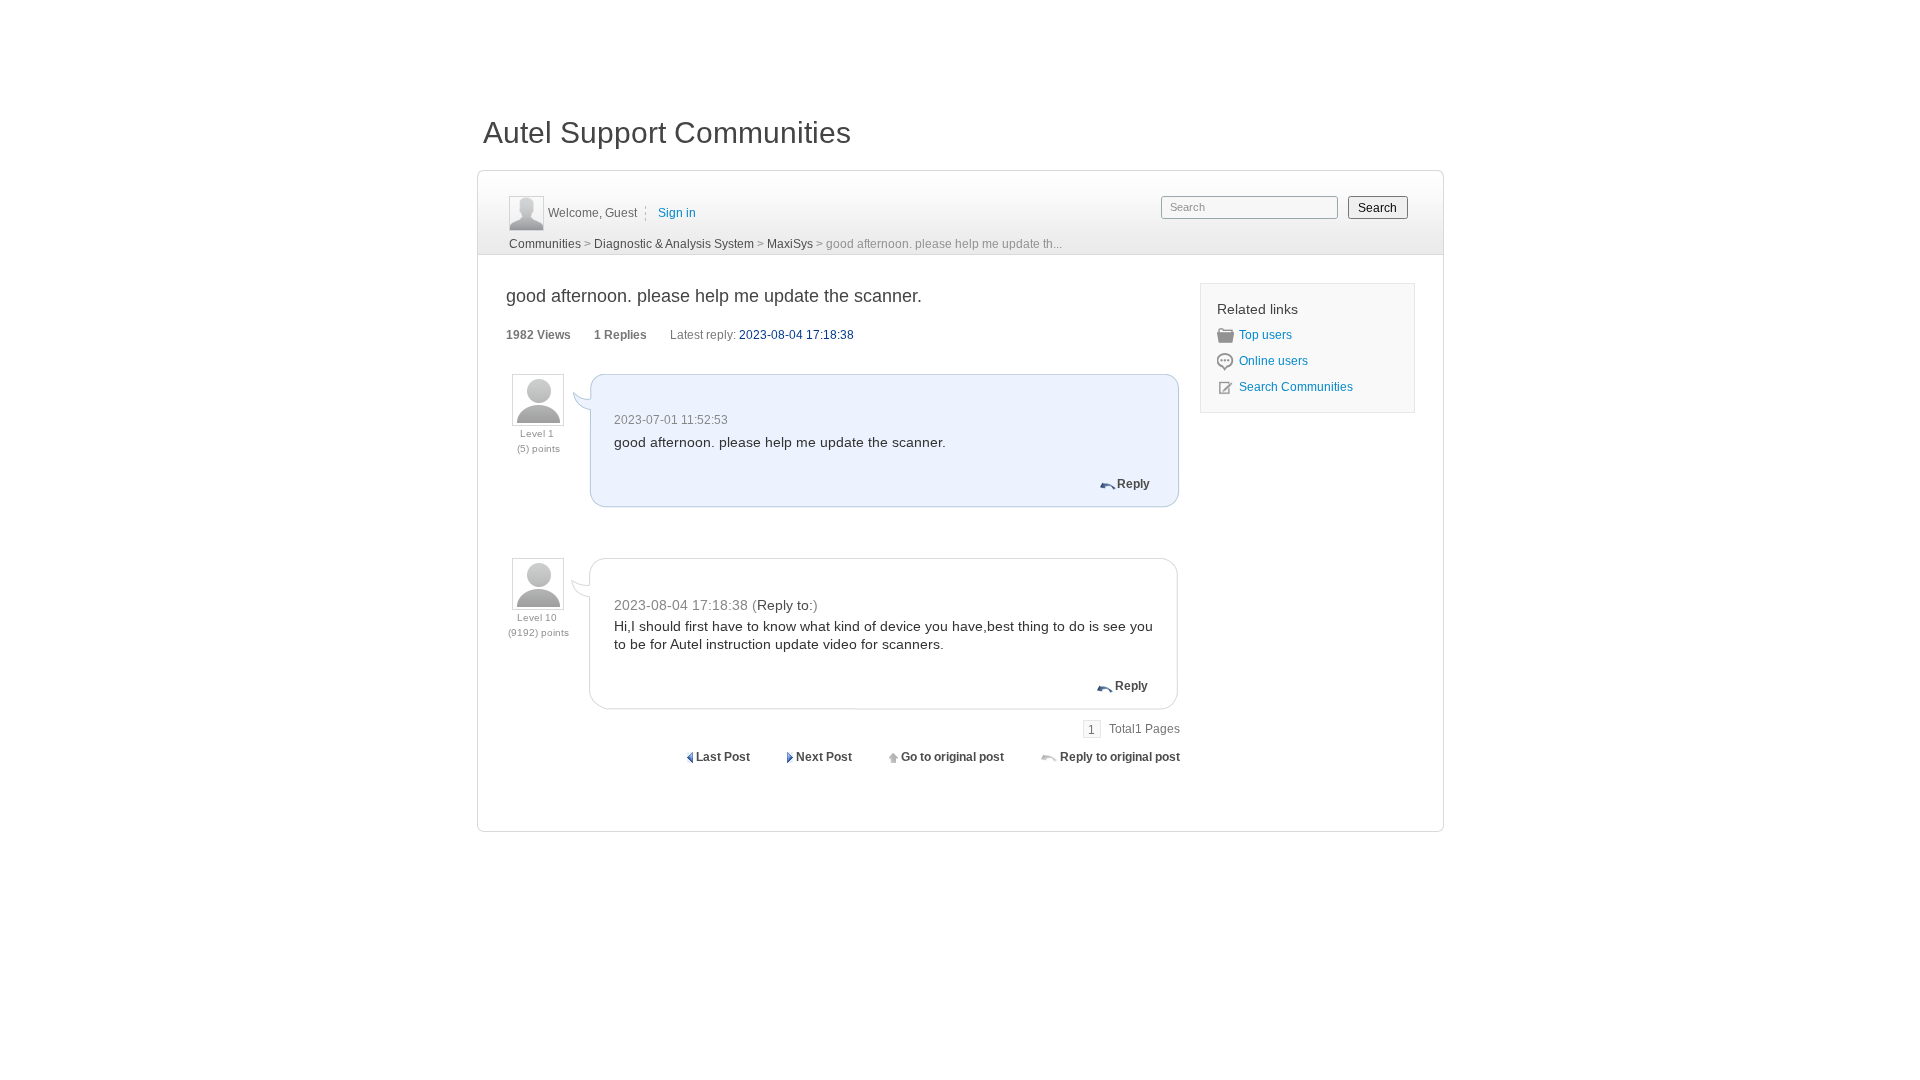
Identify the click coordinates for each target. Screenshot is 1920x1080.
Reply (1133, 484)
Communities (545, 244)
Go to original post (952, 757)
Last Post (723, 757)
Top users (1265, 335)
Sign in (677, 213)
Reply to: (785, 605)
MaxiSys (790, 244)
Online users (1273, 361)
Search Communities (1296, 387)
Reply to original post (1120, 757)
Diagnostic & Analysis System (674, 244)
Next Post (824, 757)
